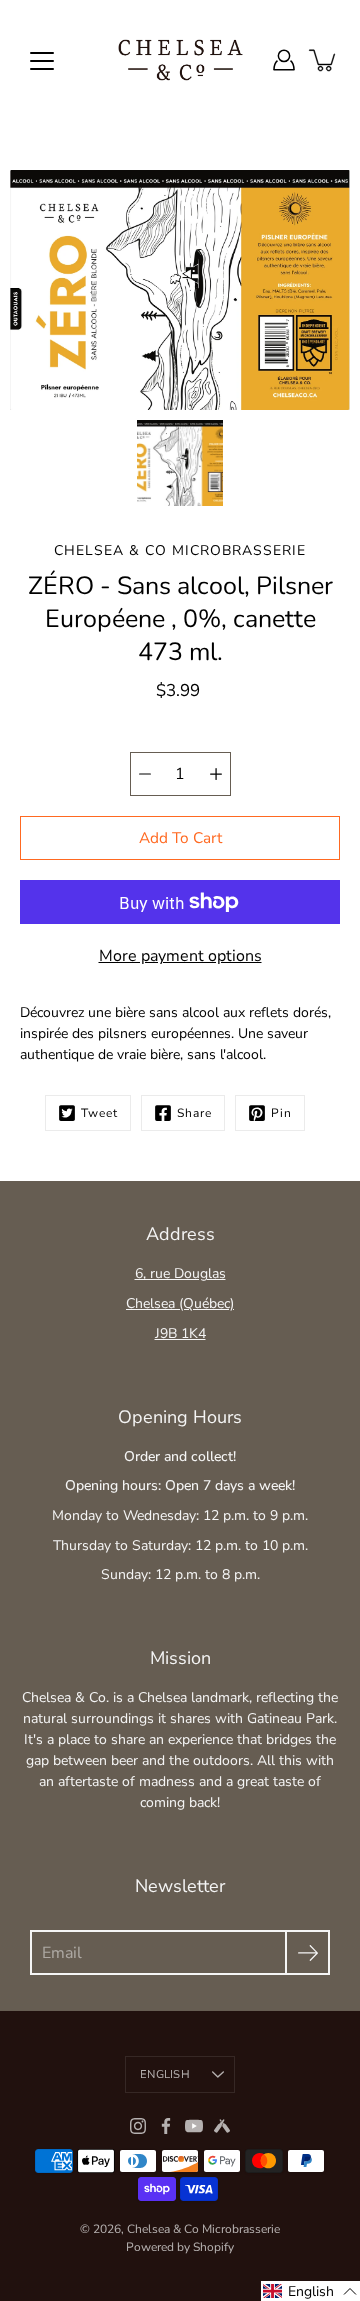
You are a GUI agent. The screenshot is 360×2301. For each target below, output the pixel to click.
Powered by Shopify (180, 2247)
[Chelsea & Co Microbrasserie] (180, 60)
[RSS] (222, 2126)
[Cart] (324, 60)
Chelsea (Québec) (180, 1303)
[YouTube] (194, 2126)
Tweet (99, 1113)
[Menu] (42, 61)
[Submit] (307, 1952)
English (165, 2074)
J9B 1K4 (180, 1333)
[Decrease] (145, 774)
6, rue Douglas (180, 1273)
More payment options (180, 956)
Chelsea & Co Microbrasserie (203, 2229)
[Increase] (216, 774)
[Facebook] (166, 2126)
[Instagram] (138, 2126)
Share (194, 1113)
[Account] (284, 60)
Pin (281, 1113)
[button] (310, 2291)
